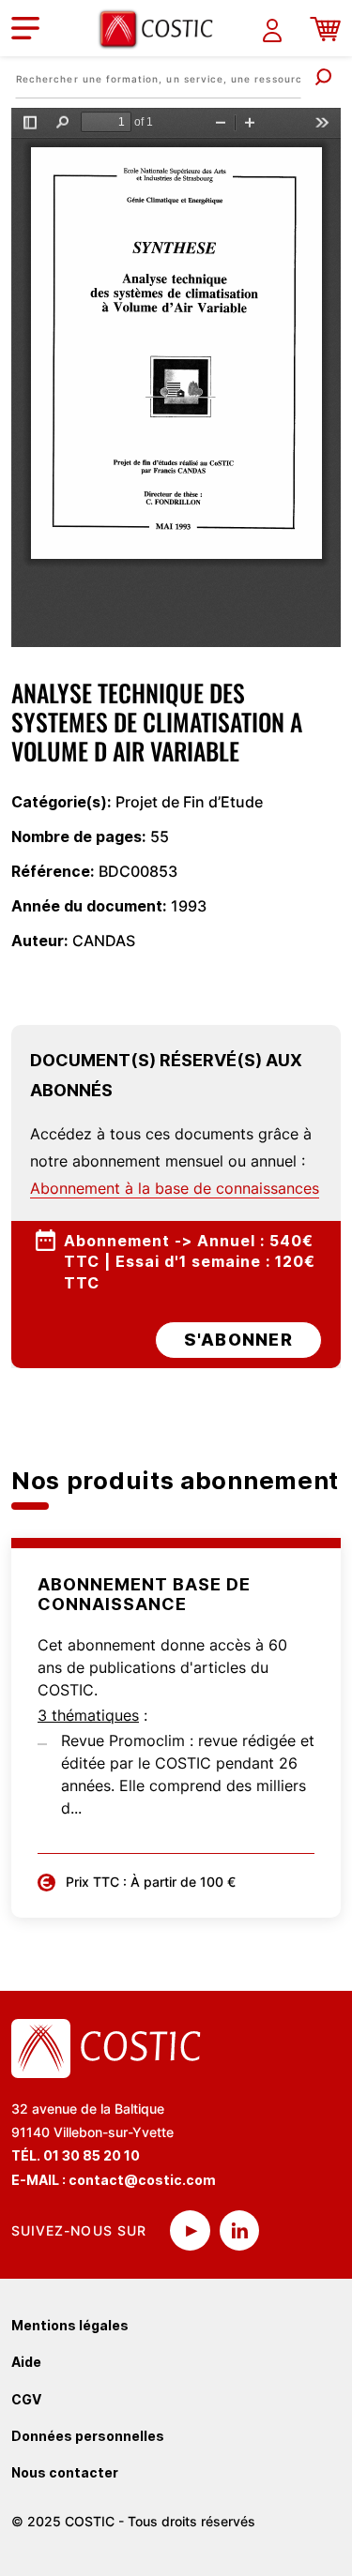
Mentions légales (70, 2325)
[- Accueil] (162, 29)
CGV (26, 2399)
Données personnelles (88, 2436)
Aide (26, 2362)
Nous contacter (65, 2472)
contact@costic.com (142, 2180)
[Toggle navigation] (25, 28)
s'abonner (238, 1340)
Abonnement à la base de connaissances (175, 1188)
